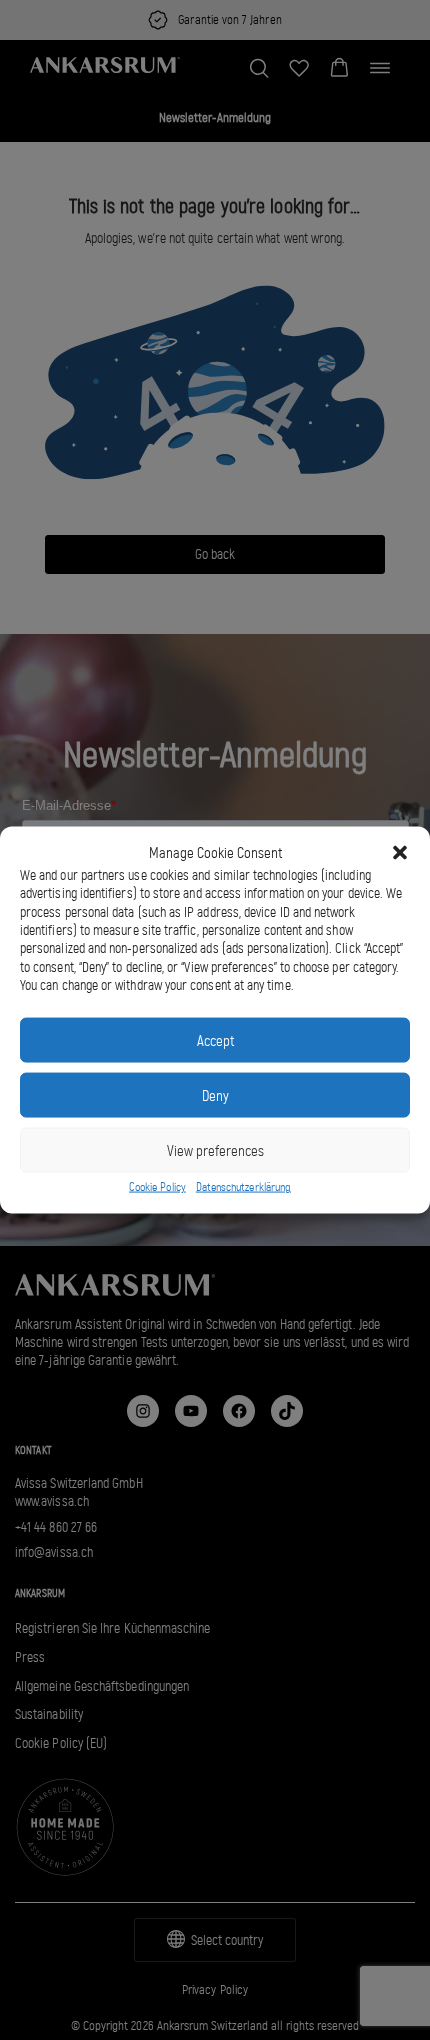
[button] (400, 853)
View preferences (215, 1150)
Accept (215, 1040)
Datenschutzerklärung (243, 1187)
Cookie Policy (157, 1187)
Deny (215, 1095)
